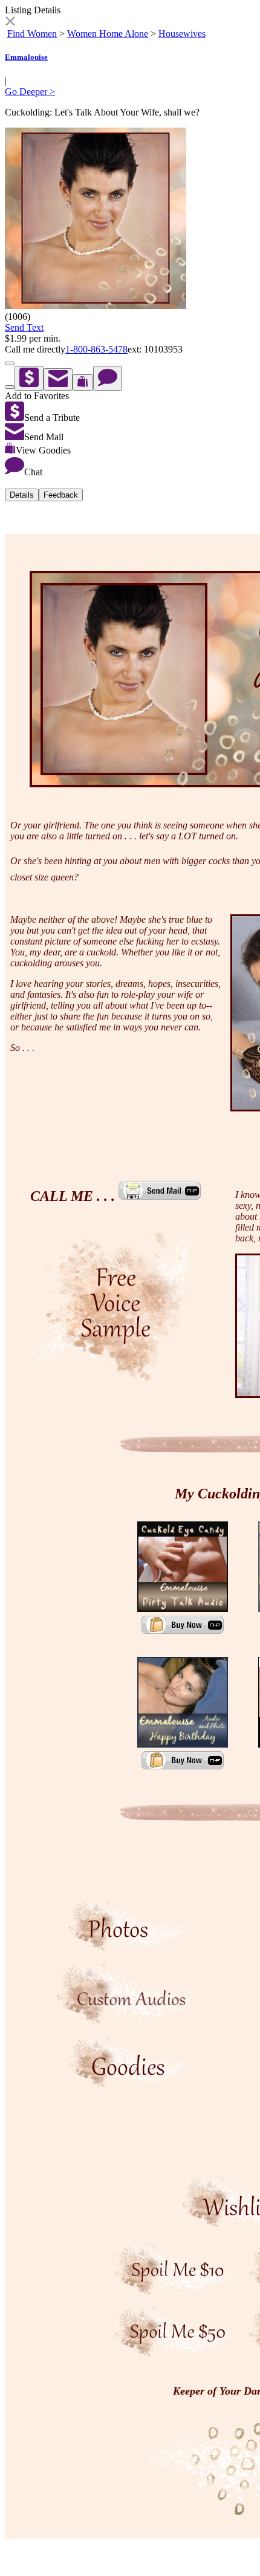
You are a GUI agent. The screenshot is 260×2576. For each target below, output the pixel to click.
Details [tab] (22, 495)
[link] (10, 23)
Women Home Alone (108, 34)
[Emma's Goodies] (130, 2084)
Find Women (32, 34)
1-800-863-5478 (96, 349)
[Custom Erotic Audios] (130, 2020)
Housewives (182, 34)
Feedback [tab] (61, 495)
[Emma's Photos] (130, 1947)
